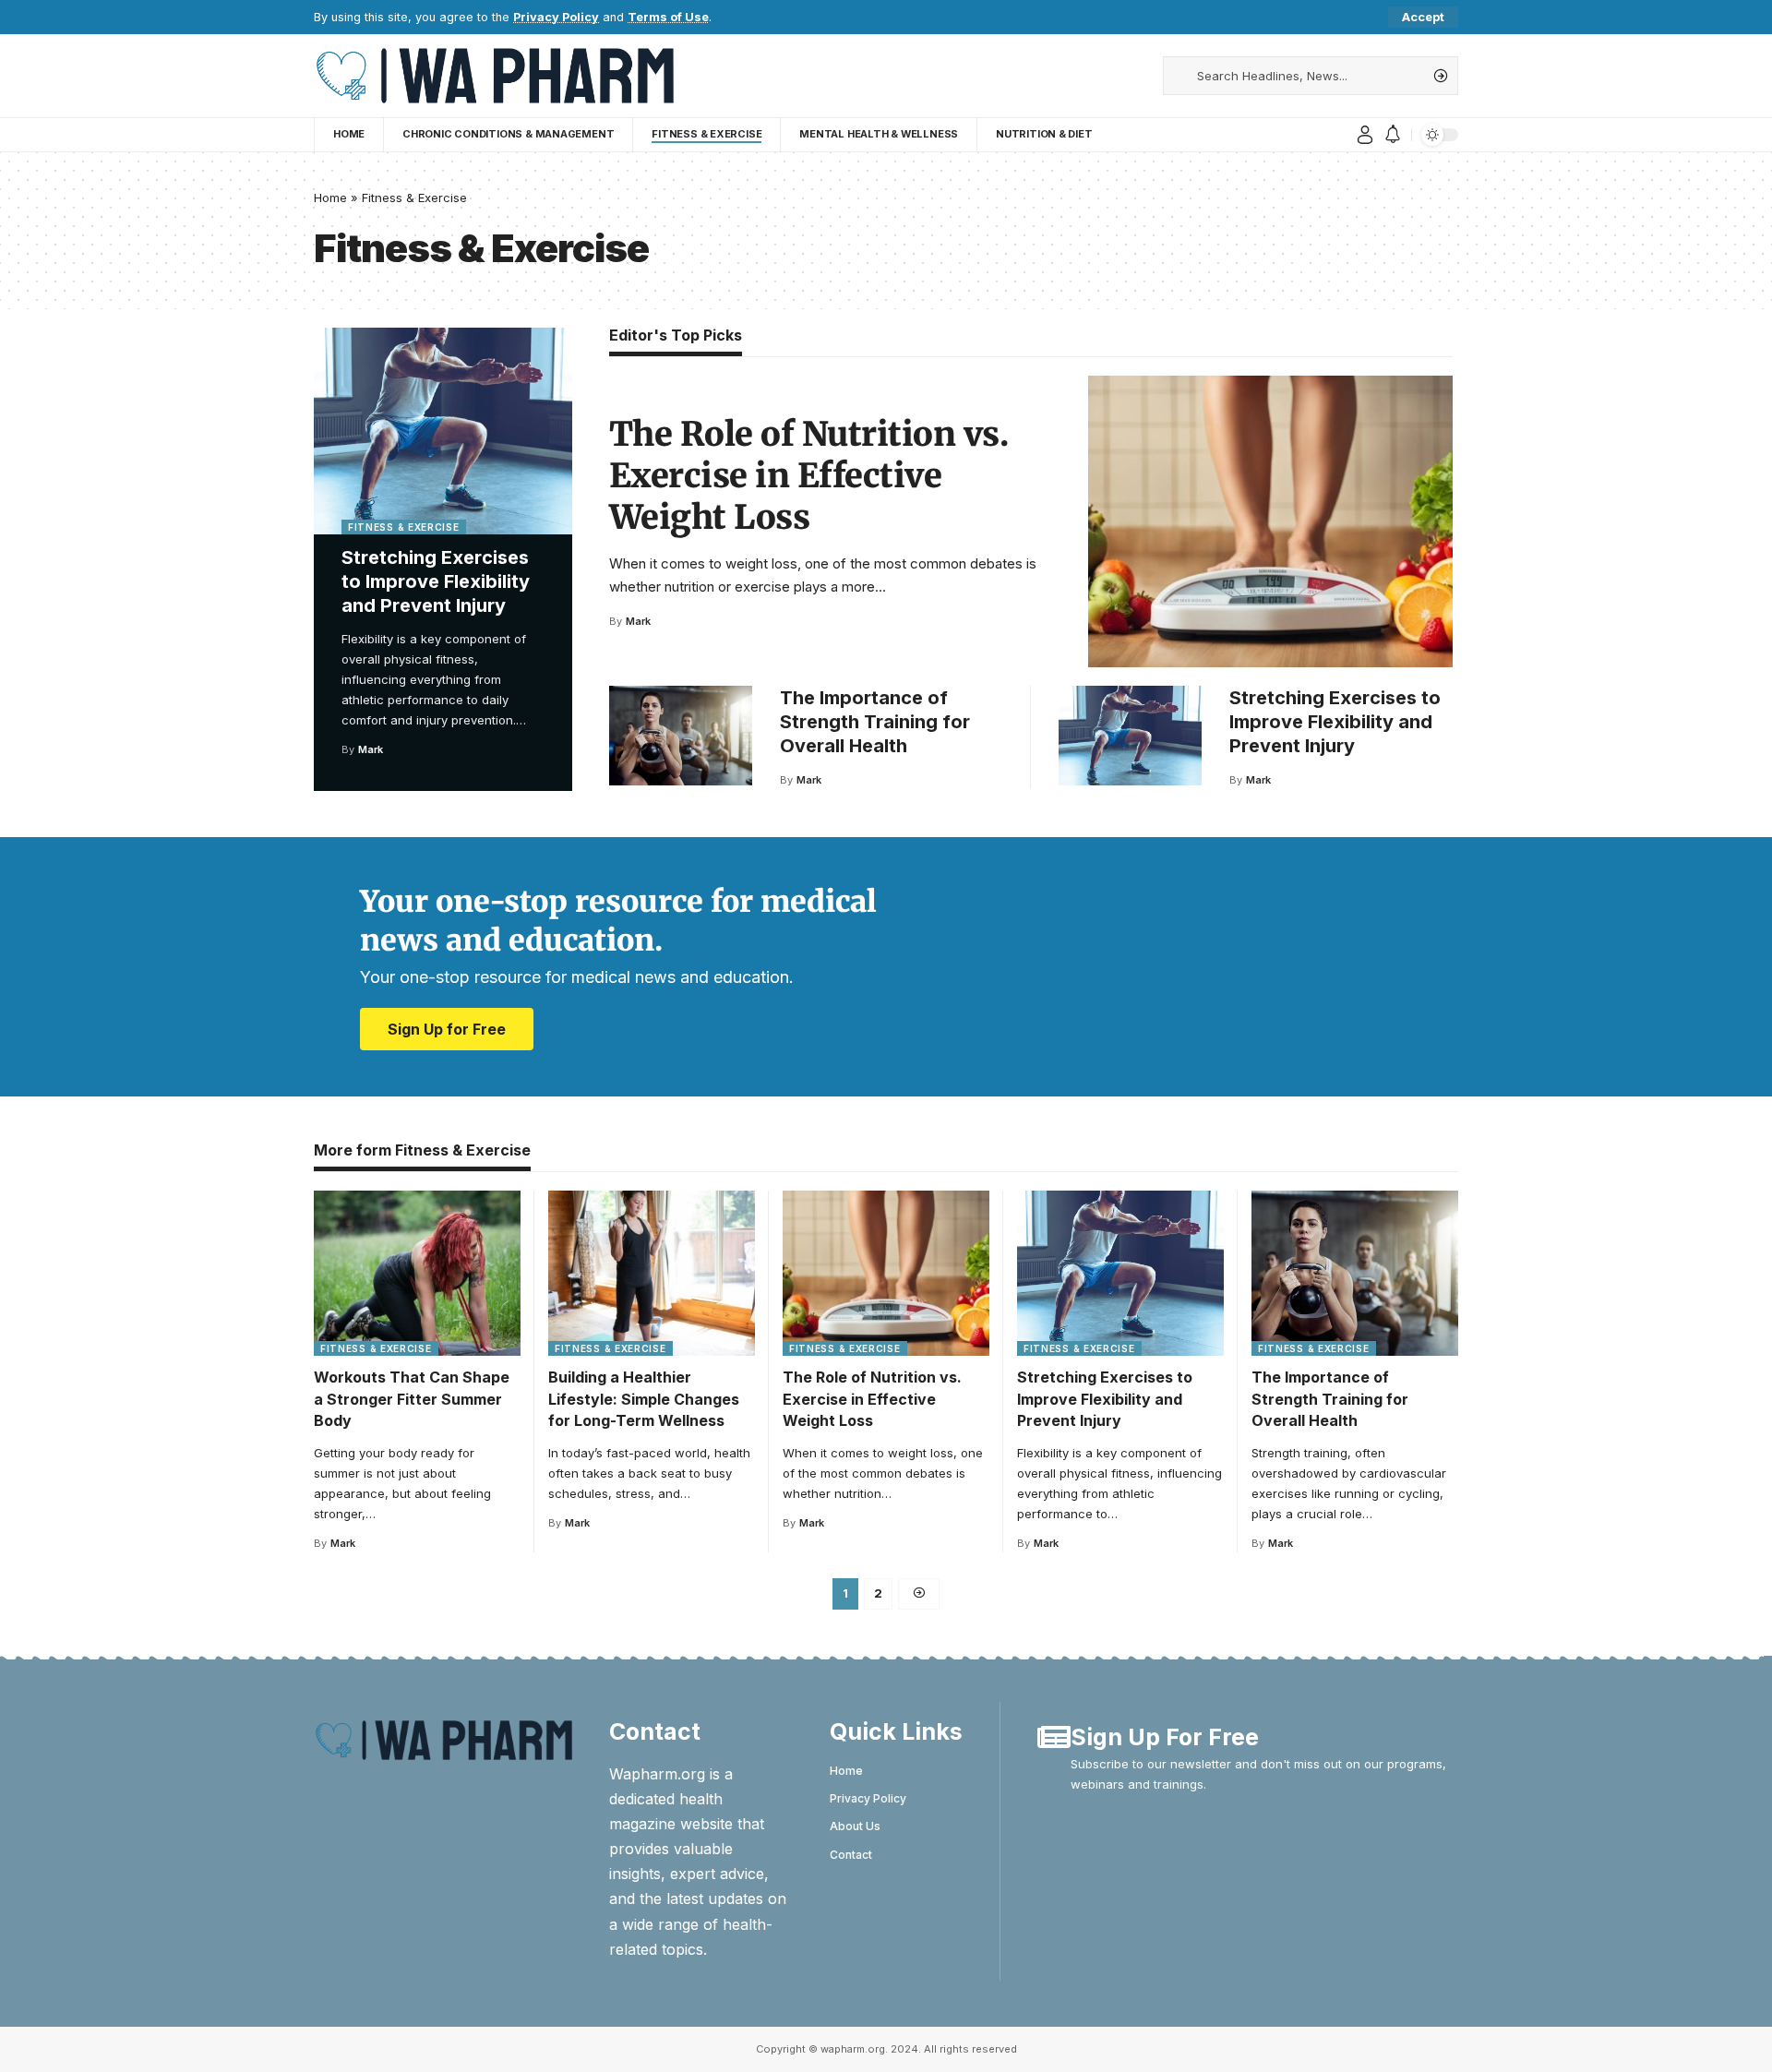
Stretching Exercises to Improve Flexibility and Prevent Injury (436, 581)
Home (330, 198)
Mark (371, 749)
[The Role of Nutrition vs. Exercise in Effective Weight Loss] (1270, 521)
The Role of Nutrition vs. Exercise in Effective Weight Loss (809, 476)
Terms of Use (668, 17)
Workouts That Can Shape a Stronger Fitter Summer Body (412, 1398)
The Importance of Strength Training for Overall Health (875, 722)
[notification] (1393, 135)
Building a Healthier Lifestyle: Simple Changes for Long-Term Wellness (644, 1398)
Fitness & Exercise (404, 527)
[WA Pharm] (494, 76)
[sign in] (1365, 135)
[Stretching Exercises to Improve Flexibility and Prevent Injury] (443, 431)
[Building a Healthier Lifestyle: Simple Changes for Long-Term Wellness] (652, 1273)
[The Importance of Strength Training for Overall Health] (681, 736)
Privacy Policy (556, 17)
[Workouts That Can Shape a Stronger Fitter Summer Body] (417, 1273)
